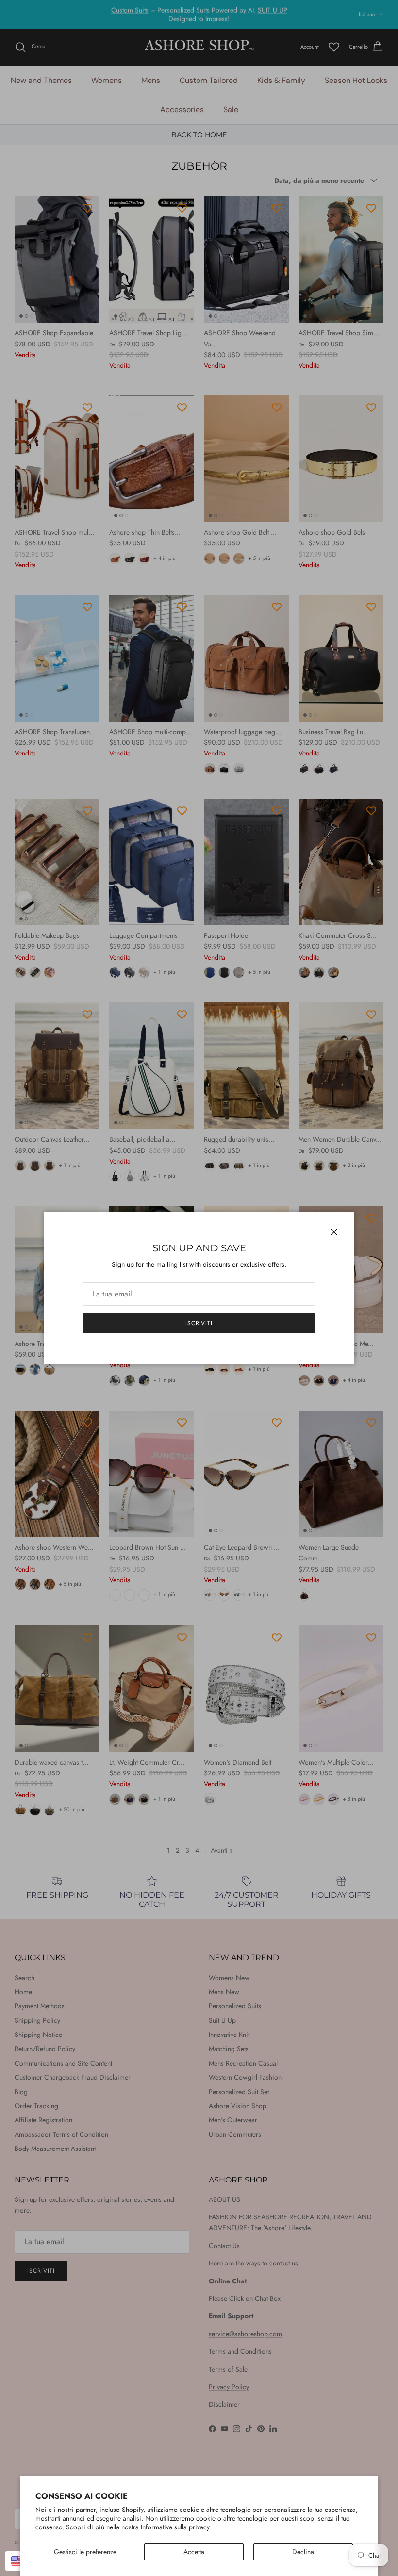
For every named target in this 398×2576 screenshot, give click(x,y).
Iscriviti (199, 1323)
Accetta (194, 2552)
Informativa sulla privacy (175, 2527)
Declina (303, 2552)
